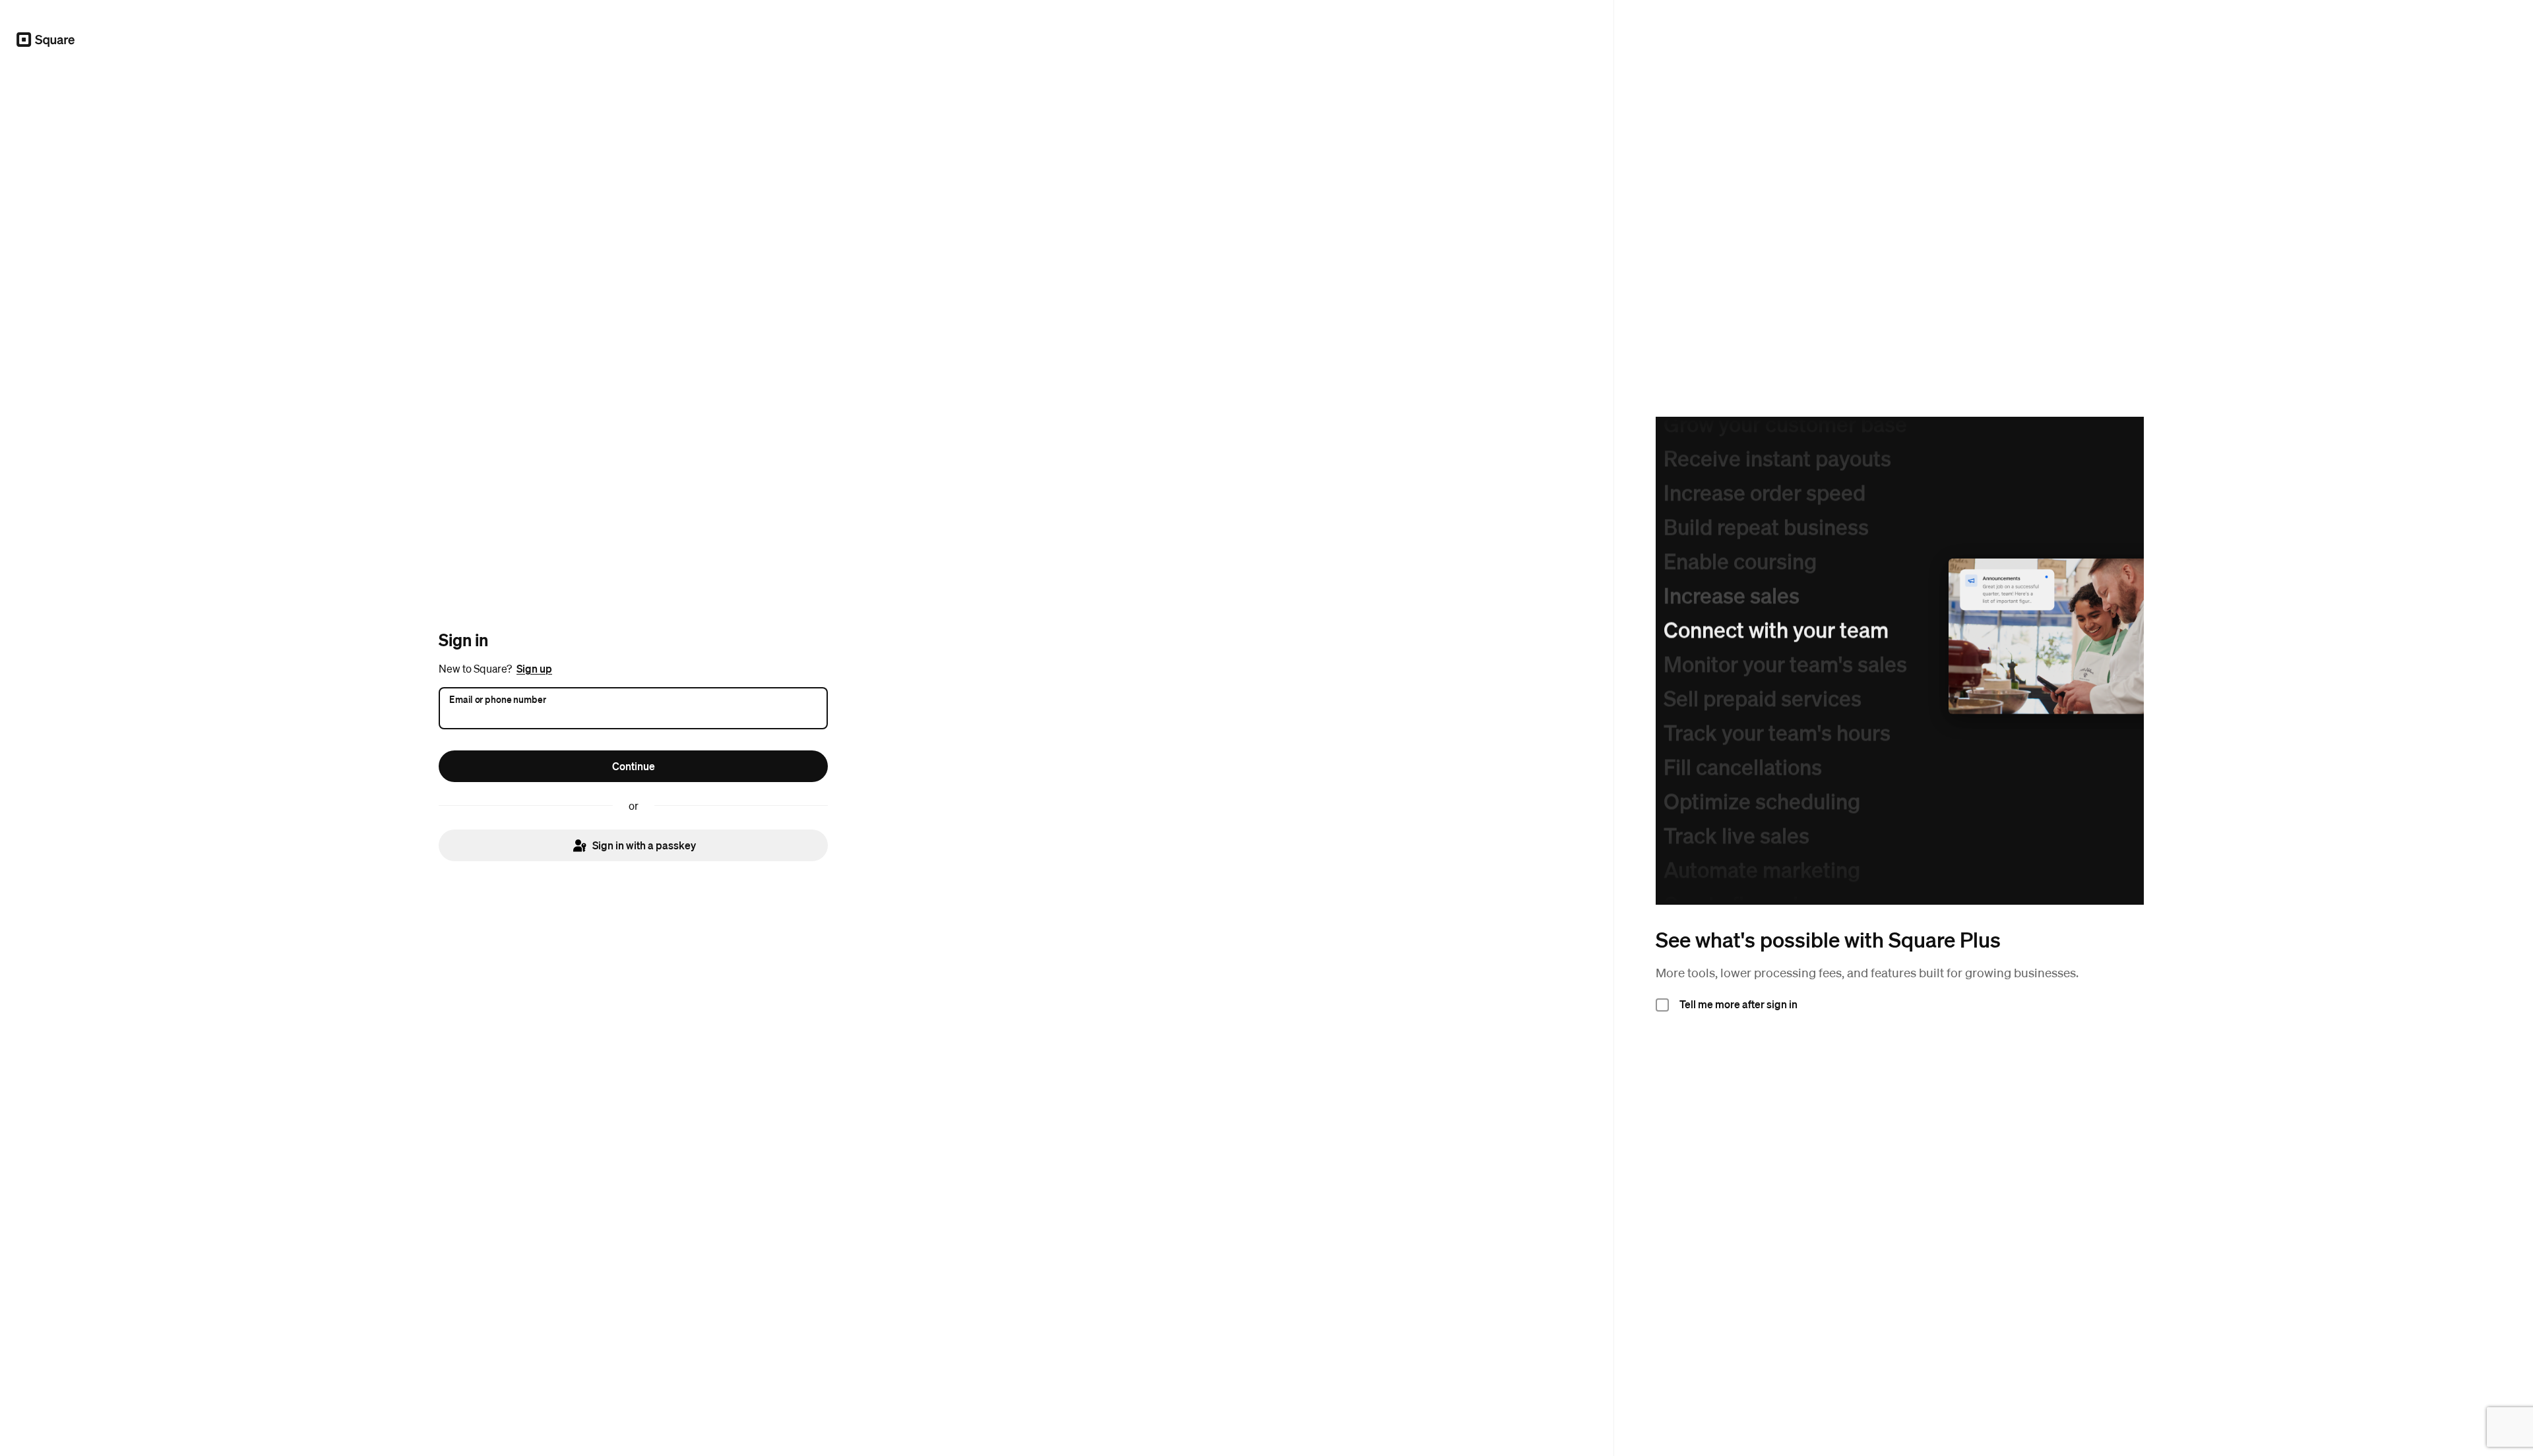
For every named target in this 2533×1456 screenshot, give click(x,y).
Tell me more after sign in (1738, 1004)
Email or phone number (498, 698)
